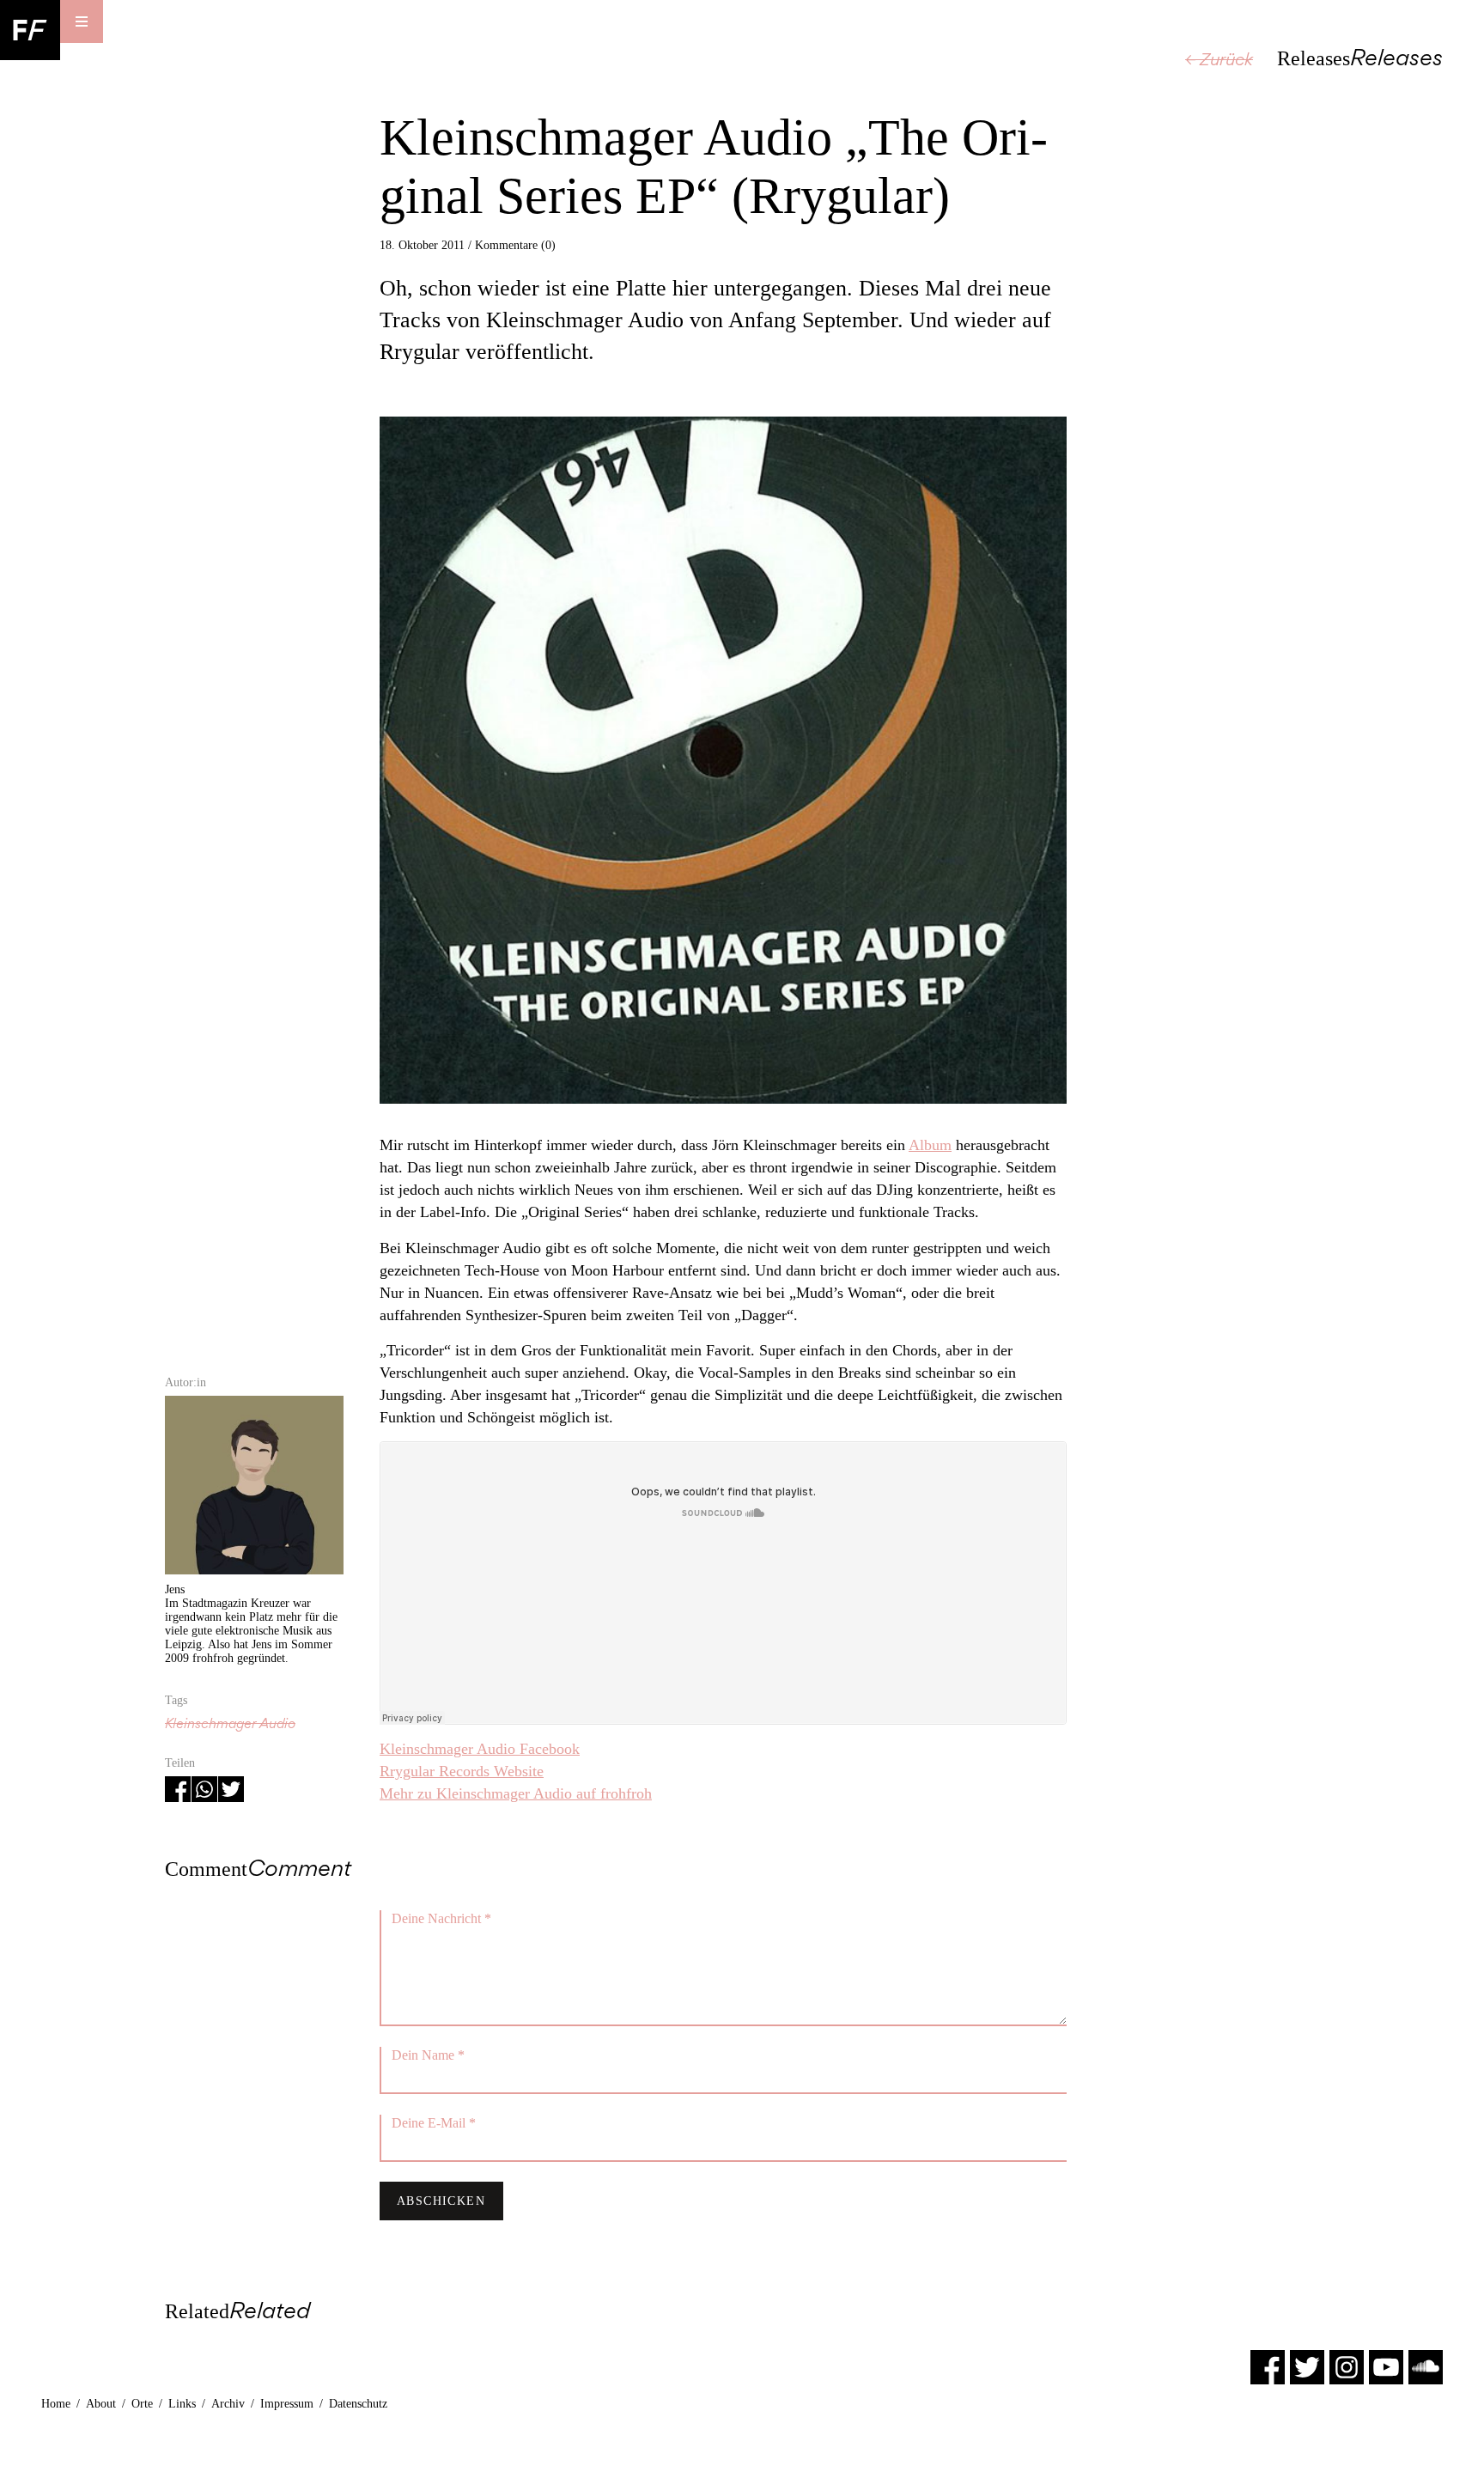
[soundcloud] (1426, 2366)
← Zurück (1219, 59)
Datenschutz (358, 2404)
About (101, 2404)
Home (56, 2404)
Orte (142, 2404)
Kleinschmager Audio (230, 1723)
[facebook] (1268, 2366)
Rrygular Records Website (462, 1771)
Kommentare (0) (515, 245)
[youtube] (1386, 2366)
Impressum (287, 2404)
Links (182, 2404)
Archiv (228, 2404)
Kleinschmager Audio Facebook (480, 1749)
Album (930, 1145)
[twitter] (1307, 2366)
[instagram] (1347, 2366)
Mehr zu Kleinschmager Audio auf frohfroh (516, 1793)
